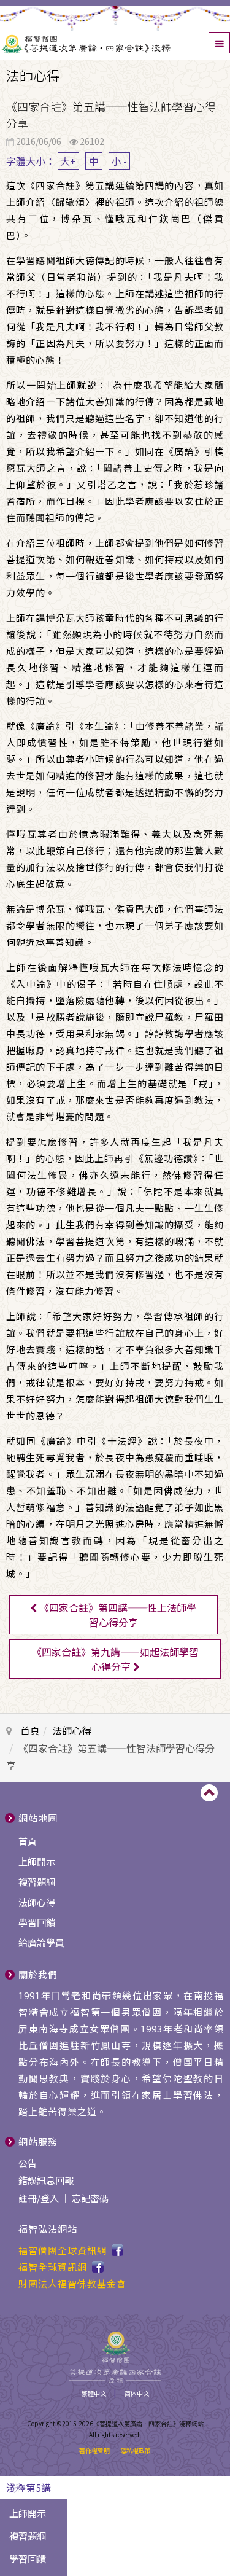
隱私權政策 (136, 2450)
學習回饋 (37, 1922)
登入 (50, 2198)
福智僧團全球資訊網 (63, 2250)
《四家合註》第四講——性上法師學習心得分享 (117, 1615)
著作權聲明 (94, 2450)
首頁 (30, 1730)
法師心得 (72, 1730)
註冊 (28, 2198)
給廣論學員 (41, 1942)
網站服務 (38, 2141)
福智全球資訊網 (53, 2267)
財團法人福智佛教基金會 (72, 2283)
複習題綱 (37, 1882)
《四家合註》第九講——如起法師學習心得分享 (115, 1659)
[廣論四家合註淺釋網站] (115, 42)
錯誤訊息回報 (46, 2180)
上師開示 (37, 1861)
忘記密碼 (90, 2198)
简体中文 (137, 2393)
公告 (28, 2163)
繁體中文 (94, 2393)
